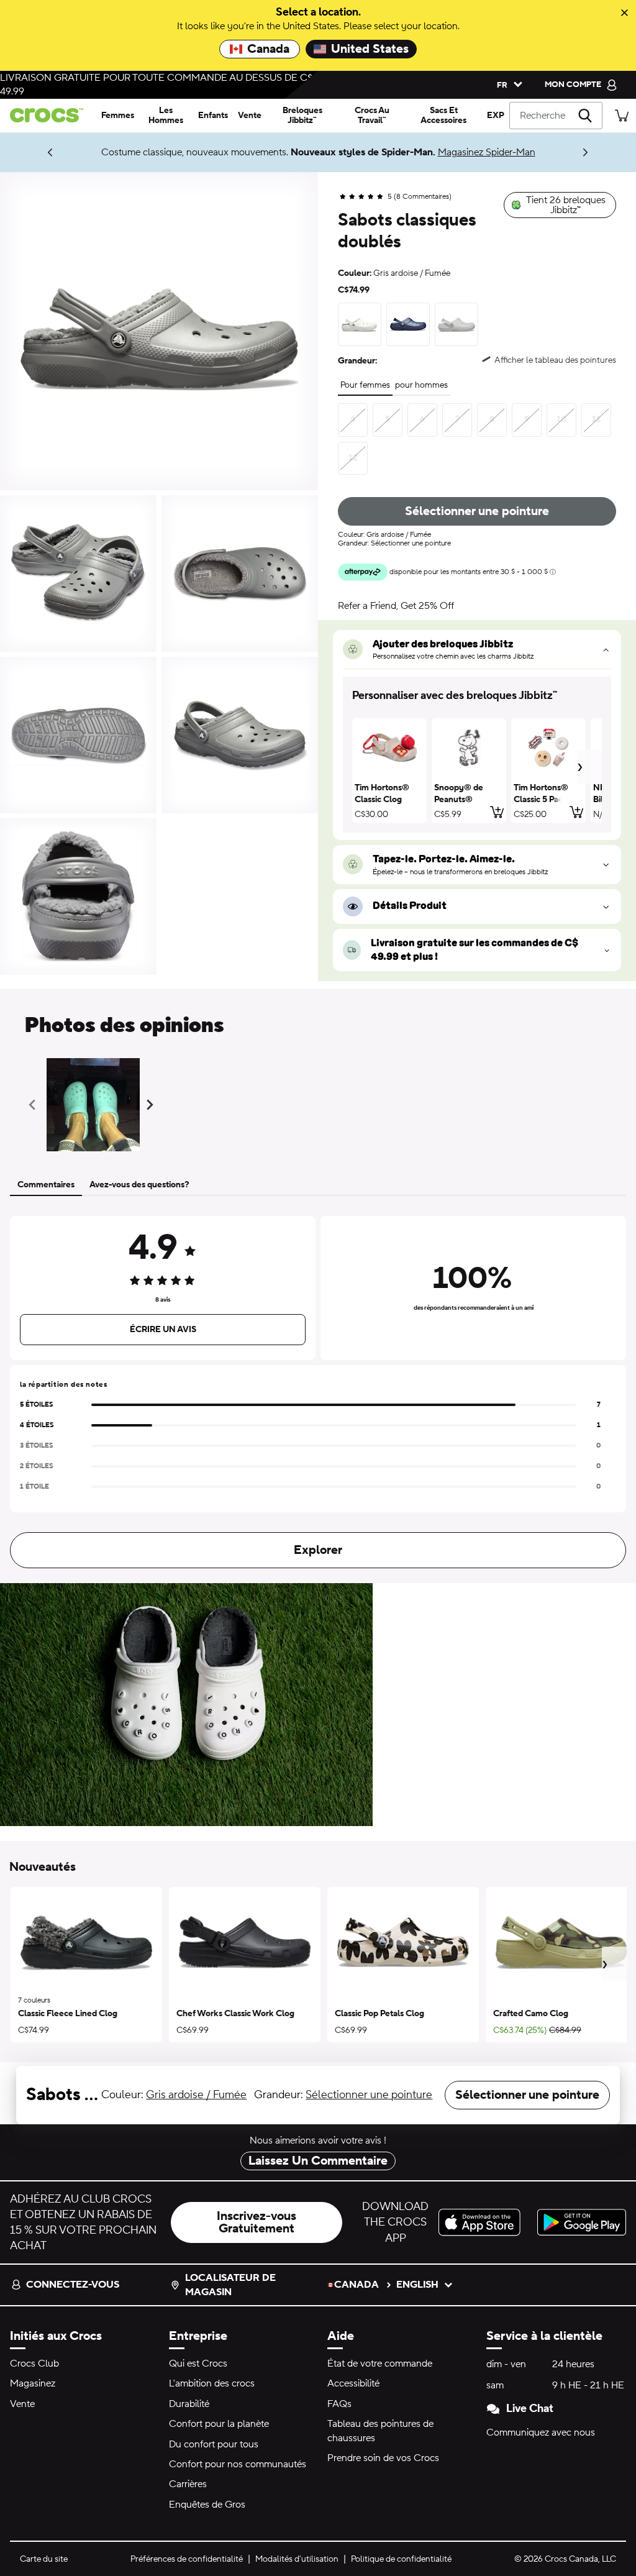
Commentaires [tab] (46, 1185)
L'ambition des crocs (212, 2383)
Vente (22, 2404)
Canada (268, 49)
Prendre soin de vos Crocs (383, 2458)
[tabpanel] (318, 1390)
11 (596, 419)
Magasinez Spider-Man (487, 152)
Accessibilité (353, 2383)
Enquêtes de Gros (207, 2505)
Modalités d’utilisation (297, 2559)
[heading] (477, 696)
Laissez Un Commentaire (318, 2161)
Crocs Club (34, 2364)
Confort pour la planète (219, 2424)
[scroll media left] (36, 1105)
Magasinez (33, 2383)
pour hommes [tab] (421, 385)
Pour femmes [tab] (365, 385)
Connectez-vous (73, 2285)
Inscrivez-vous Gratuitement (257, 2222)
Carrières (188, 2484)
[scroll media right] (152, 1105)
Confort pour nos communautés (238, 2464)
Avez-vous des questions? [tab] (139, 1185)
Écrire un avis (163, 1330)
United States (370, 49)
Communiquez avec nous (541, 2432)
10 (561, 419)
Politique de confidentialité (401, 2559)
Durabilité (189, 2404)
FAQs (339, 2404)
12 (353, 458)
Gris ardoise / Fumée (196, 2095)
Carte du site (44, 2559)
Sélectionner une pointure (477, 511)
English (417, 2285)
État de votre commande (380, 2364)
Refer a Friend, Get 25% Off (396, 606)
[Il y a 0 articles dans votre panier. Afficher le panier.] (622, 115)
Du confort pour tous (214, 2444)
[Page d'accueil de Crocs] (48, 115)
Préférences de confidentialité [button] (187, 2559)
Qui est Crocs (198, 2364)
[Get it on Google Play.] (582, 2222)
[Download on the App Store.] (483, 2222)
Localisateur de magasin (230, 2285)
